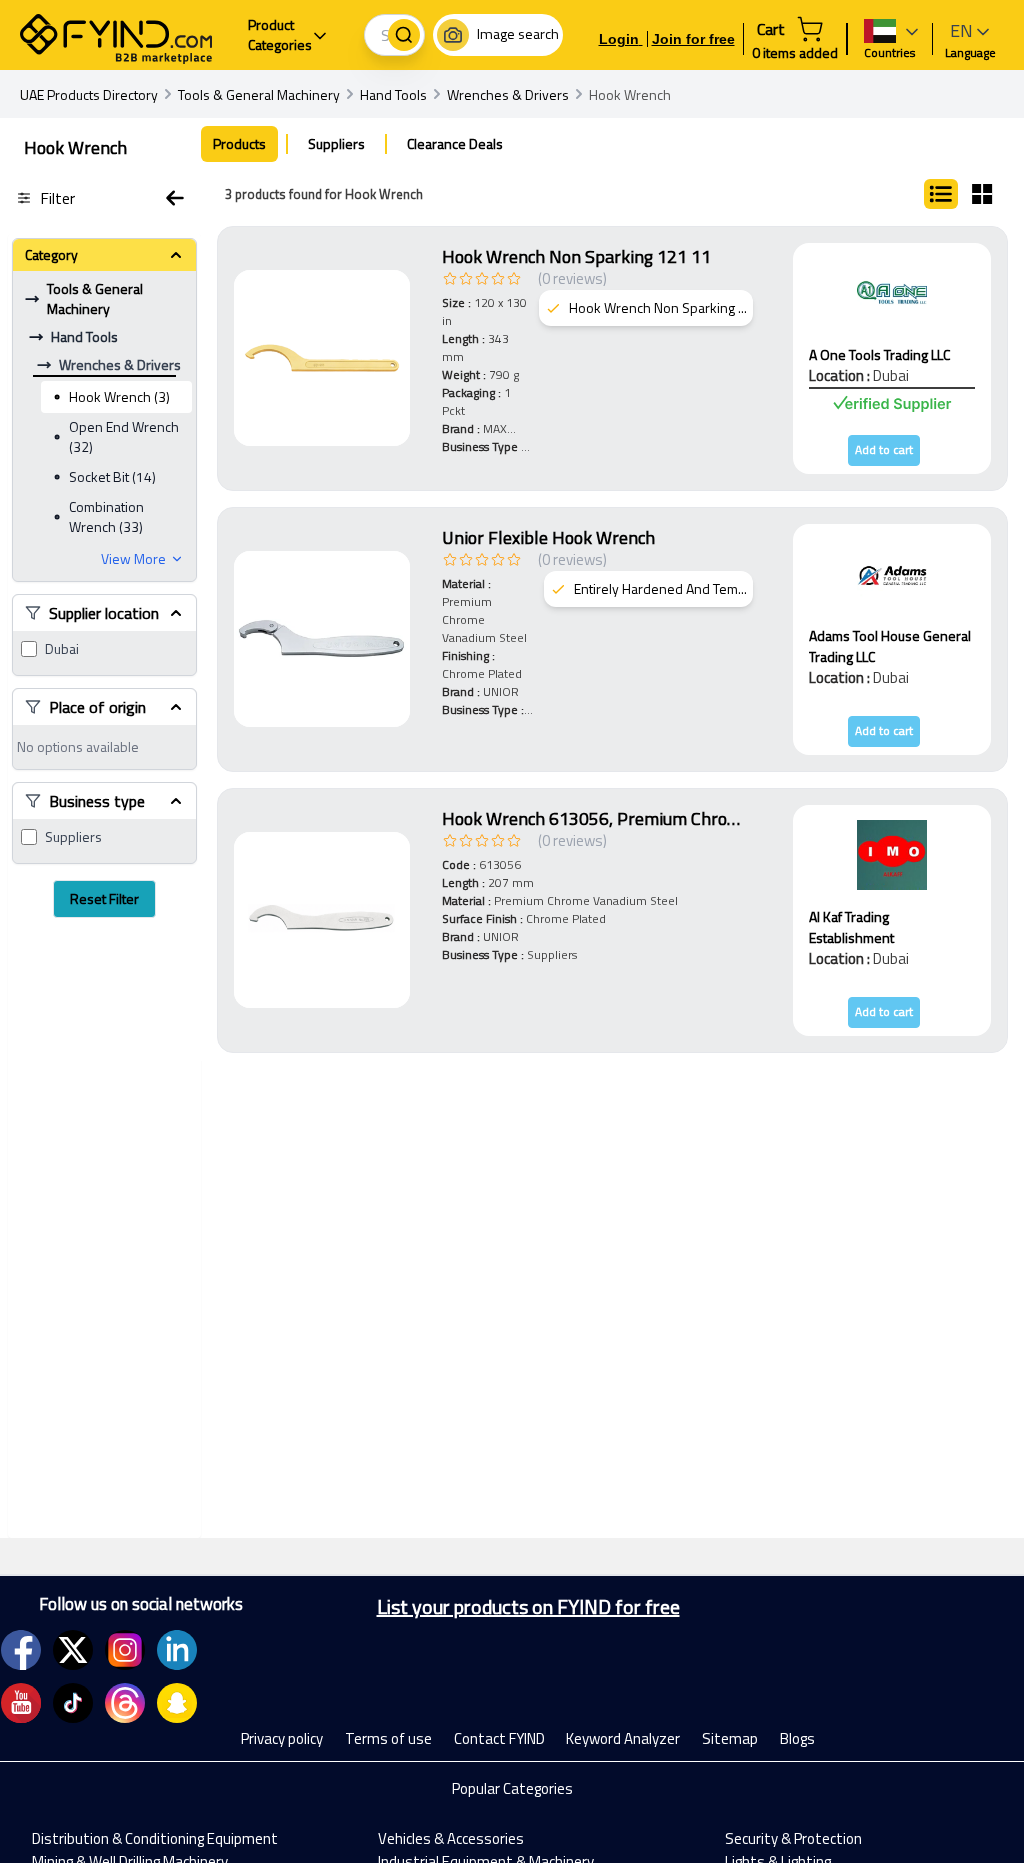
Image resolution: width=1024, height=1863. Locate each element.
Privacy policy (282, 1738)
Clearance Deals (455, 143)
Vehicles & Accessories (451, 1838)
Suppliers (73, 837)
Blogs (797, 1738)
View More (133, 559)
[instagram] (125, 1650)
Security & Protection (793, 1838)
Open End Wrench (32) (124, 436)
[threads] (125, 1703)
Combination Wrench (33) (106, 516)
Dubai (62, 649)
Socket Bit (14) (112, 476)
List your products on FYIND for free (528, 1607)
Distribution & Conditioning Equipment (155, 1838)
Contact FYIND (499, 1738)
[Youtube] (21, 1703)
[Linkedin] (177, 1650)
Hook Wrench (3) (119, 396)
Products (239, 143)
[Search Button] (404, 35)
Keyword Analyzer (623, 1738)
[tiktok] (73, 1703)
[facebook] (21, 1650)
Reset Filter (104, 898)
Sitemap (730, 1738)
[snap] (177, 1703)
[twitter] (73, 1650)
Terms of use (388, 1738)
